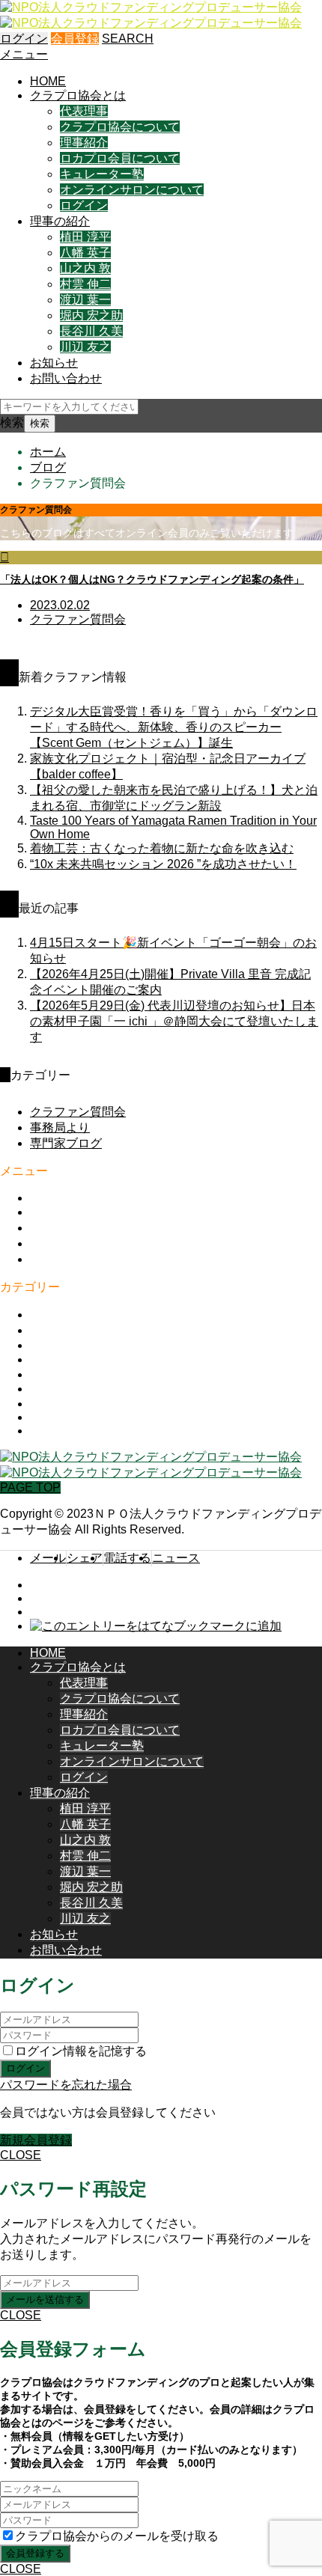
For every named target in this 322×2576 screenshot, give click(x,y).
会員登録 (75, 39)
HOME (48, 81)
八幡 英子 (85, 253)
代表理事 (84, 111)
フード (48, 1389)
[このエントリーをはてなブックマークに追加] (156, 1626)
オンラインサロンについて (132, 190)
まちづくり (60, 1315)
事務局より (60, 1127)
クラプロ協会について (120, 127)
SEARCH (128, 39)
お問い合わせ (66, 378)
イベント (54, 1330)
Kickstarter (58, 1417)
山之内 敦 (85, 268)
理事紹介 (84, 143)
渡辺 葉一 (85, 300)
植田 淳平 (85, 237)
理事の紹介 (60, 221)
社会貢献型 (60, 1359)
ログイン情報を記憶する (81, 2051)
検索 (12, 422)
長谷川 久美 (91, 331)
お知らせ (54, 363)
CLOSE (21, 2155)
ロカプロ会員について (120, 158)
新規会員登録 (36, 2140)
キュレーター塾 (102, 174)
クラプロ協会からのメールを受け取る (117, 2536)
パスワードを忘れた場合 (66, 2085)
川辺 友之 (85, 347)
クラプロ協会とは (78, 95)
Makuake (54, 1345)
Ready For (58, 1374)
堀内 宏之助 (91, 315)
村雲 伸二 (85, 284)
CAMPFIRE (61, 1431)
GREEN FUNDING (81, 1404)
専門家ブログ (66, 1143)
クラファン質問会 (78, 1112)
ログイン (24, 39)
